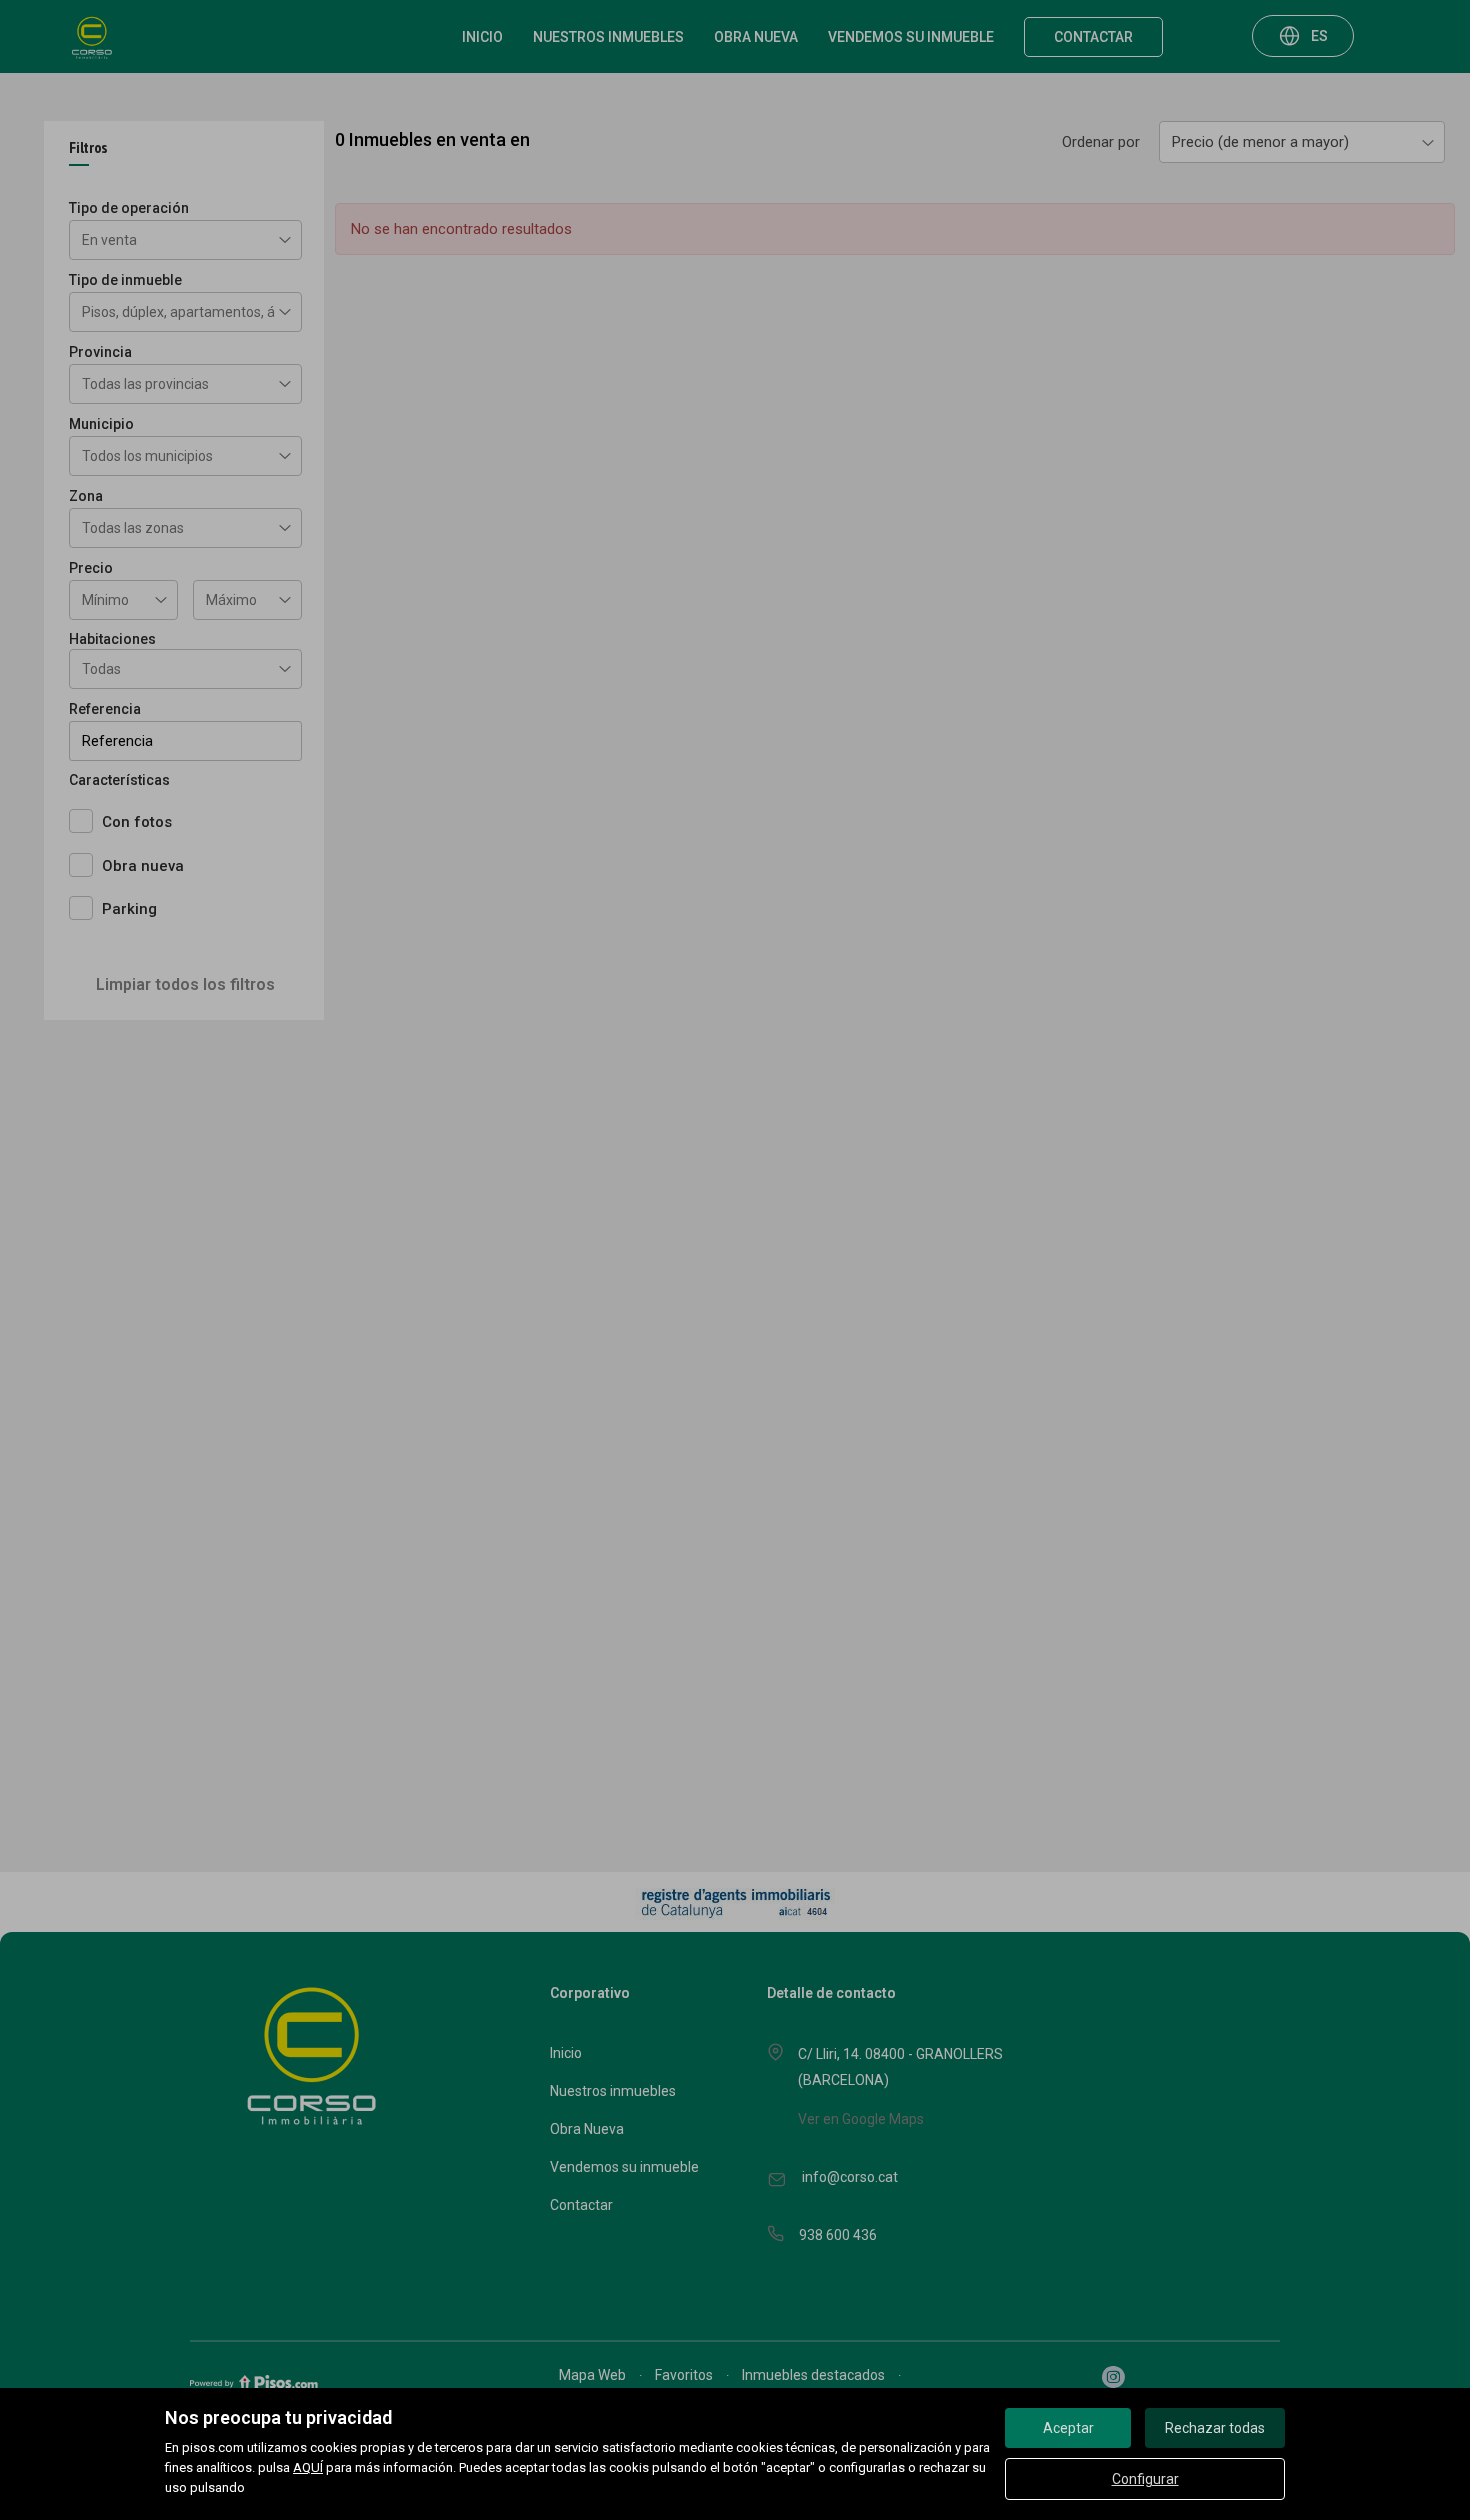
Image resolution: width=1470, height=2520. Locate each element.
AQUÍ (308, 2467)
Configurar (1145, 2479)
